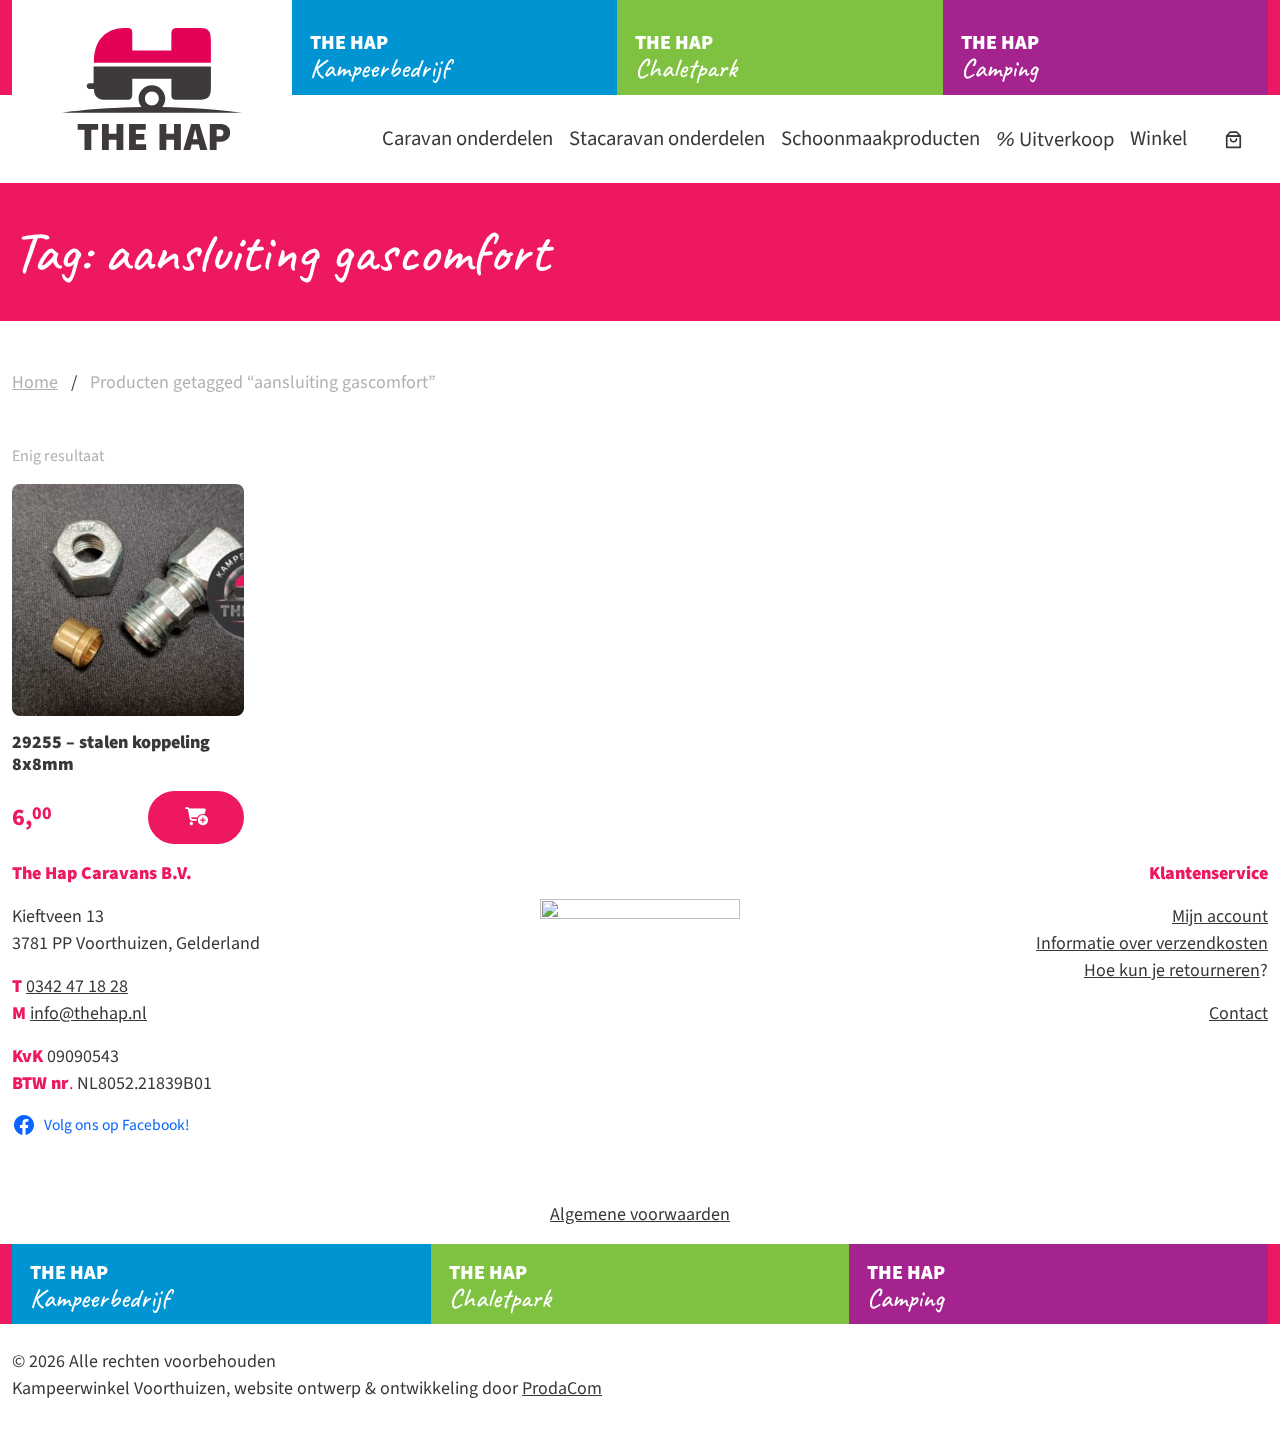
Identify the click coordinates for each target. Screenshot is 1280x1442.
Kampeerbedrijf (379, 57)
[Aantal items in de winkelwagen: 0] (1233, 139)
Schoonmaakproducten (880, 138)
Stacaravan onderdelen (667, 138)
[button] (196, 817)
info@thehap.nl (88, 1013)
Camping (1000, 57)
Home (35, 382)
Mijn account (1220, 916)
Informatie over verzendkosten (1152, 943)
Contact (1238, 1013)
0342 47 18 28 (77, 986)
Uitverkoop (1064, 139)
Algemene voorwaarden (640, 1214)
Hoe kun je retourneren (1172, 970)
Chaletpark (686, 57)
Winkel (1158, 138)
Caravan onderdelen (467, 138)
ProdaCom (562, 1388)
